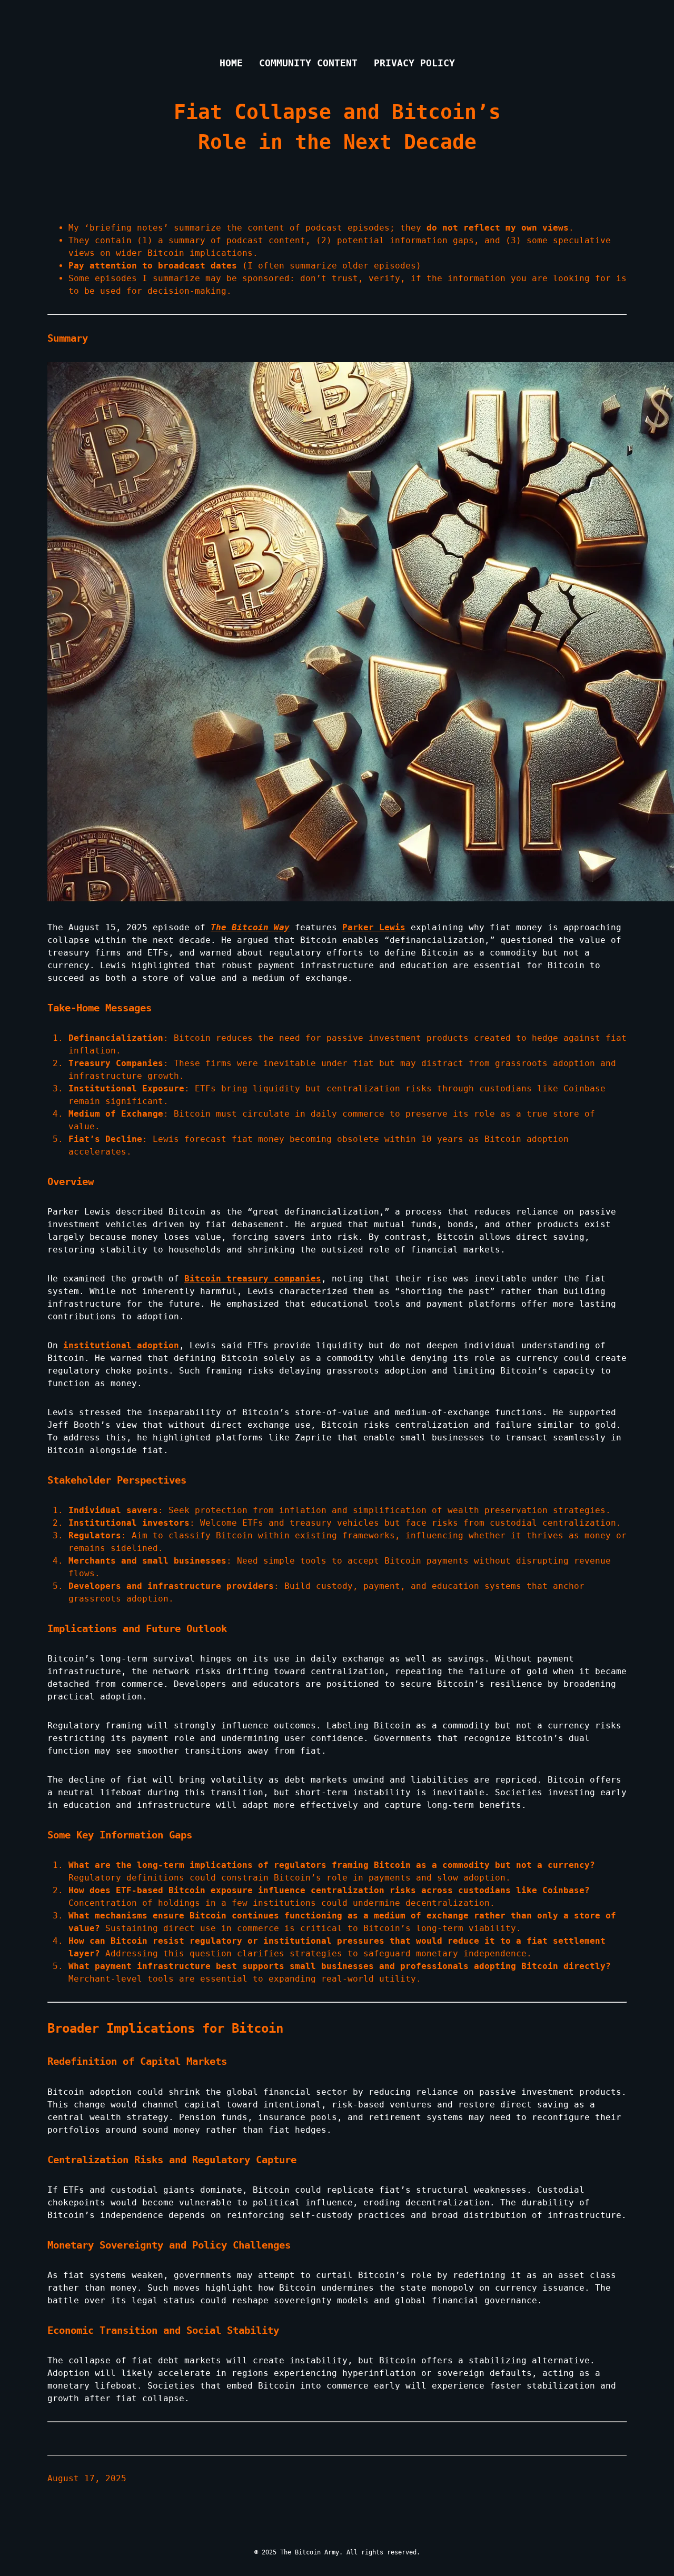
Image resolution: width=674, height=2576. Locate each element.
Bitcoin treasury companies (253, 1279)
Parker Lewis (374, 927)
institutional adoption (121, 1345)
